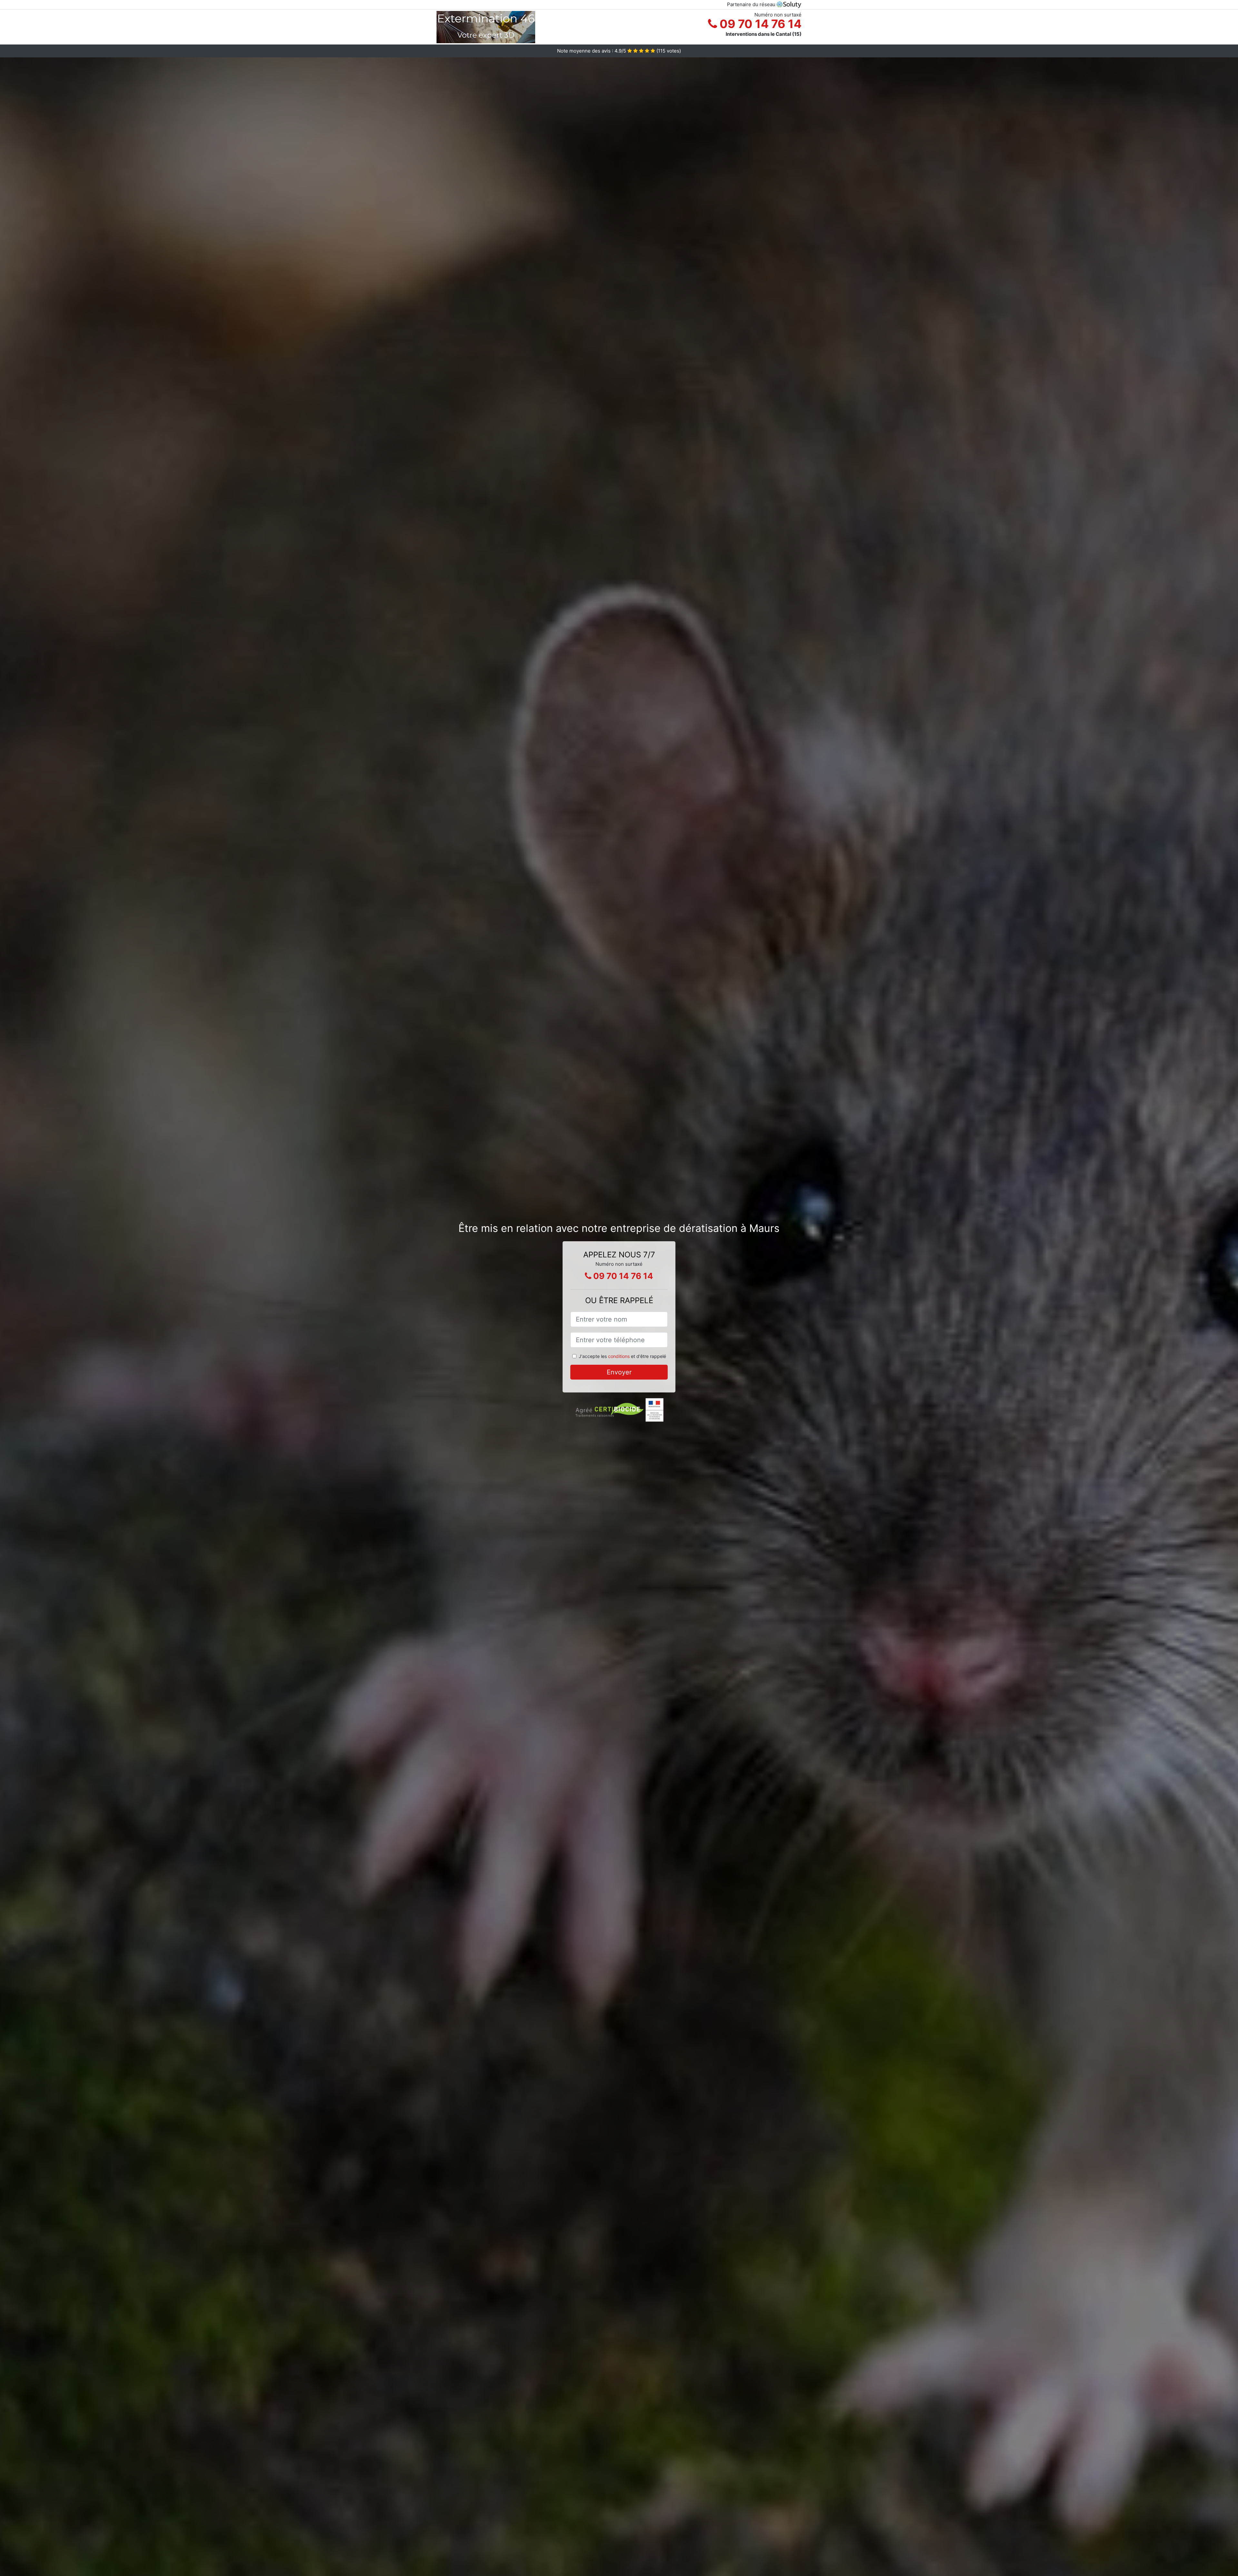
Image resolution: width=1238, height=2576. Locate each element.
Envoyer (619, 1372)
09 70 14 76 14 (759, 24)
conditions (619, 1356)
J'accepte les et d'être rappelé (622, 1356)
